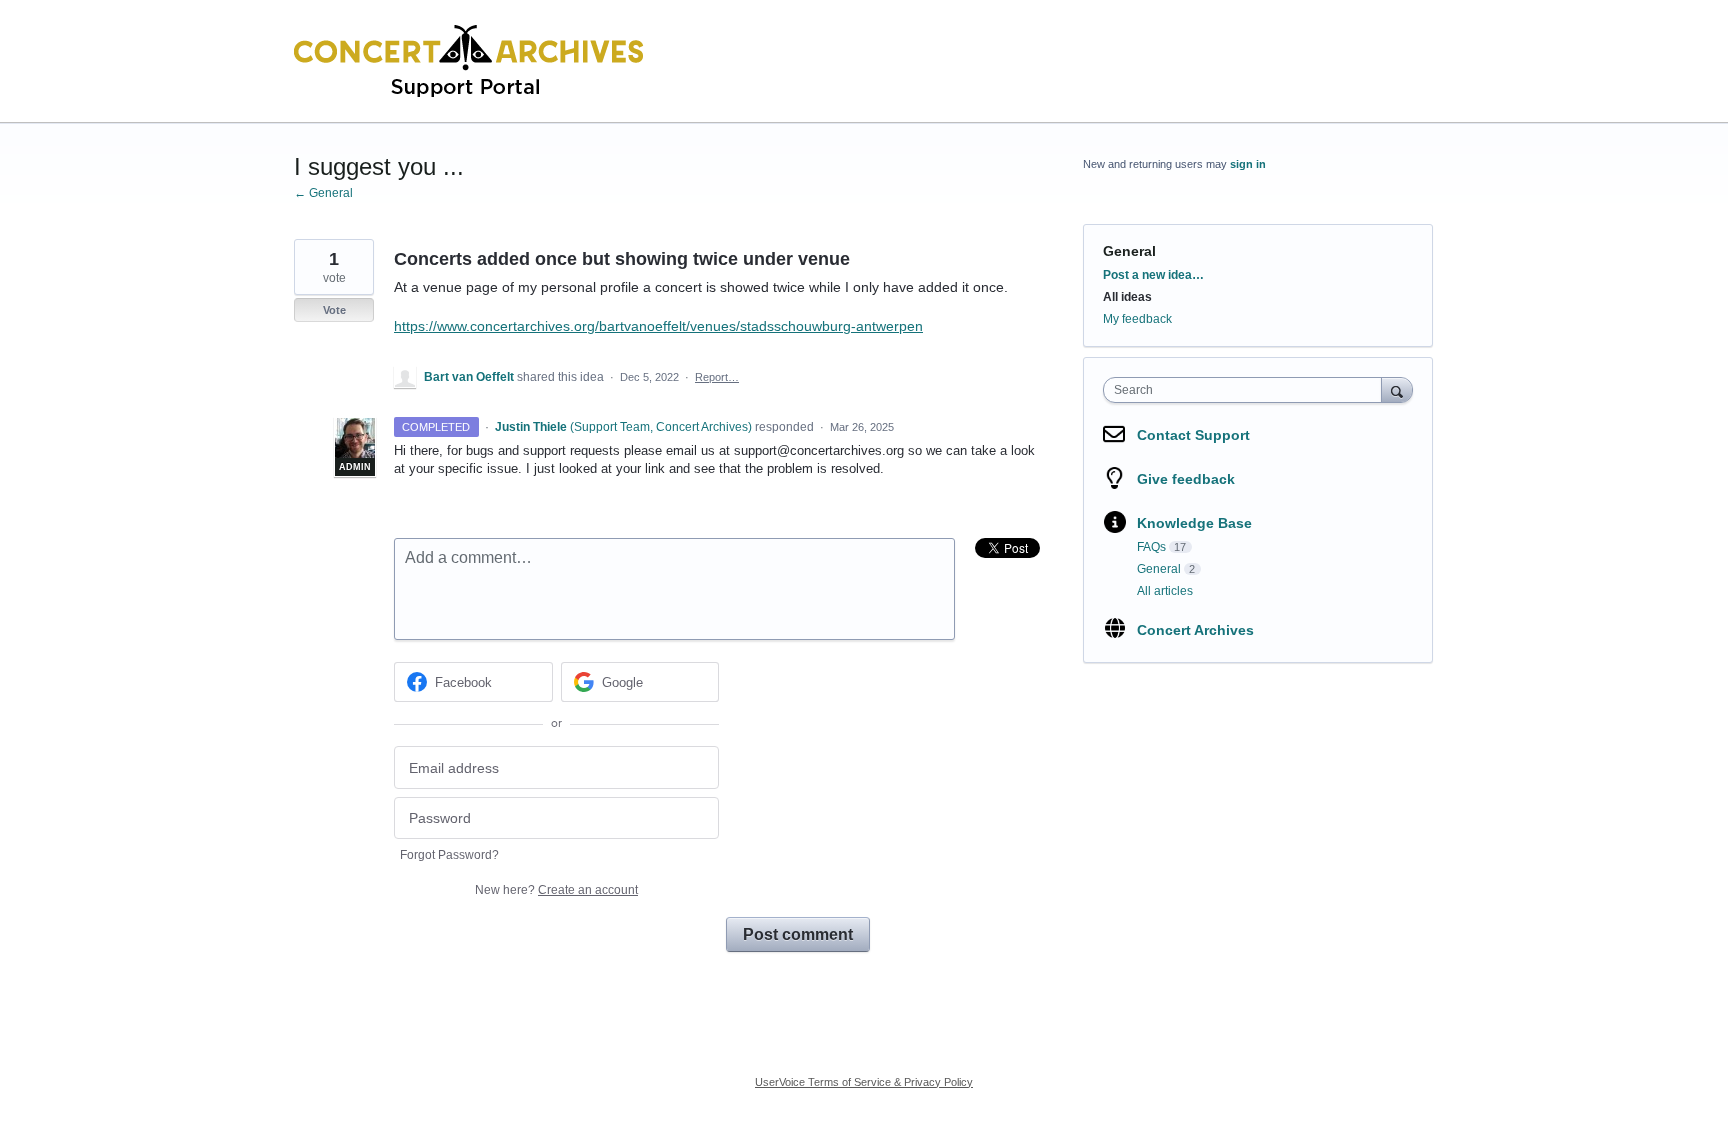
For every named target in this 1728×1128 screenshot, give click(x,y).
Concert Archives (1195, 630)
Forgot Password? (449, 855)
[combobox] (1247, 390)
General (1129, 251)
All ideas (1127, 297)
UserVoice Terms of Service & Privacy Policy (864, 1082)
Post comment (798, 934)
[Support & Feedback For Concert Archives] (469, 61)
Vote (334, 310)
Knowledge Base (1194, 523)
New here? (556, 890)
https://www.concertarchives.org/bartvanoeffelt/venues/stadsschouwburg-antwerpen (658, 326)
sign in (1248, 164)
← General (323, 193)
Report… (717, 377)
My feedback (1137, 319)
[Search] (1397, 389)
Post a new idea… (1153, 275)
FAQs (1151, 547)
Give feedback (1186, 479)
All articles (1165, 591)
